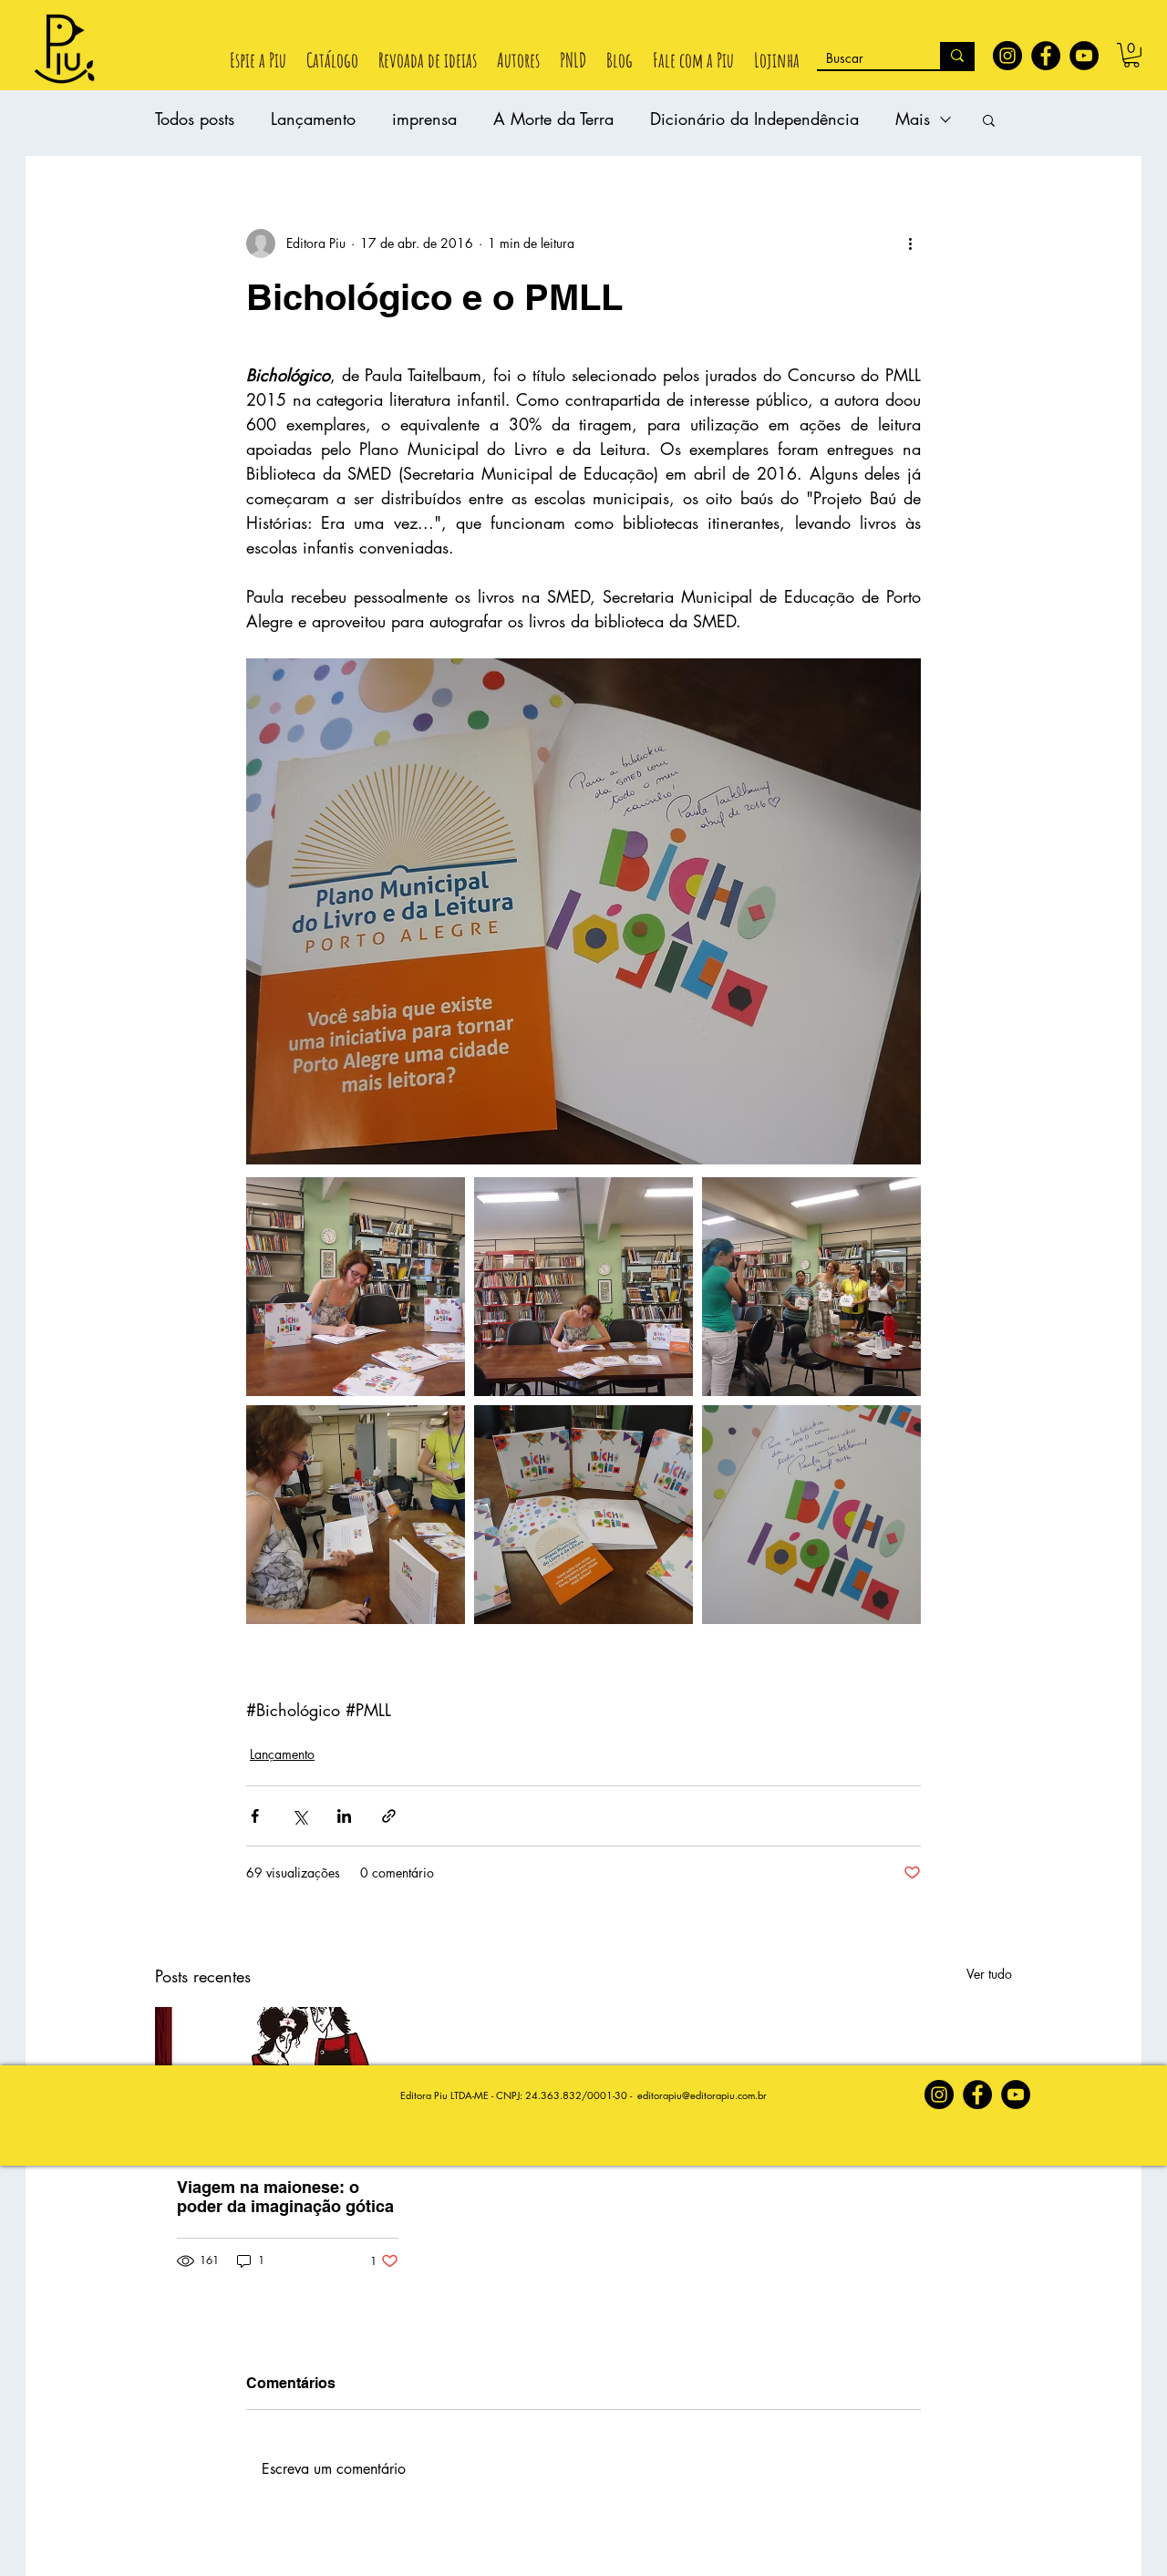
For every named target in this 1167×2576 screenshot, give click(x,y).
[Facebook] (1046, 56)
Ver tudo (989, 1974)
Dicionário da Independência (754, 119)
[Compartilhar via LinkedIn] (344, 1816)
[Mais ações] (910, 243)
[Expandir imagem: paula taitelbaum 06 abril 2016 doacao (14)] (811, 1515)
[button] (1131, 55)
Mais (913, 119)
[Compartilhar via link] (389, 1816)
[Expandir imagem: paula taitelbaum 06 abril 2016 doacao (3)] (811, 1287)
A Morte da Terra (553, 119)
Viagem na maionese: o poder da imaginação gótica (285, 2197)
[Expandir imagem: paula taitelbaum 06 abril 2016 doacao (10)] (356, 1515)
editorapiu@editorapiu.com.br (702, 2095)
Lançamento (313, 119)
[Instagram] (1007, 56)
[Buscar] (957, 56)
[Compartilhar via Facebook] (255, 1816)
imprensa (424, 119)
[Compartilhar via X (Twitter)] (299, 1816)
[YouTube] (1084, 56)
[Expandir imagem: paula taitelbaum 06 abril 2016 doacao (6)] (583, 1287)
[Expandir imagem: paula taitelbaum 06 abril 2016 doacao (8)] (356, 1287)
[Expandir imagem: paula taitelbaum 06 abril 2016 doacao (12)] (583, 1515)
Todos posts (195, 119)
